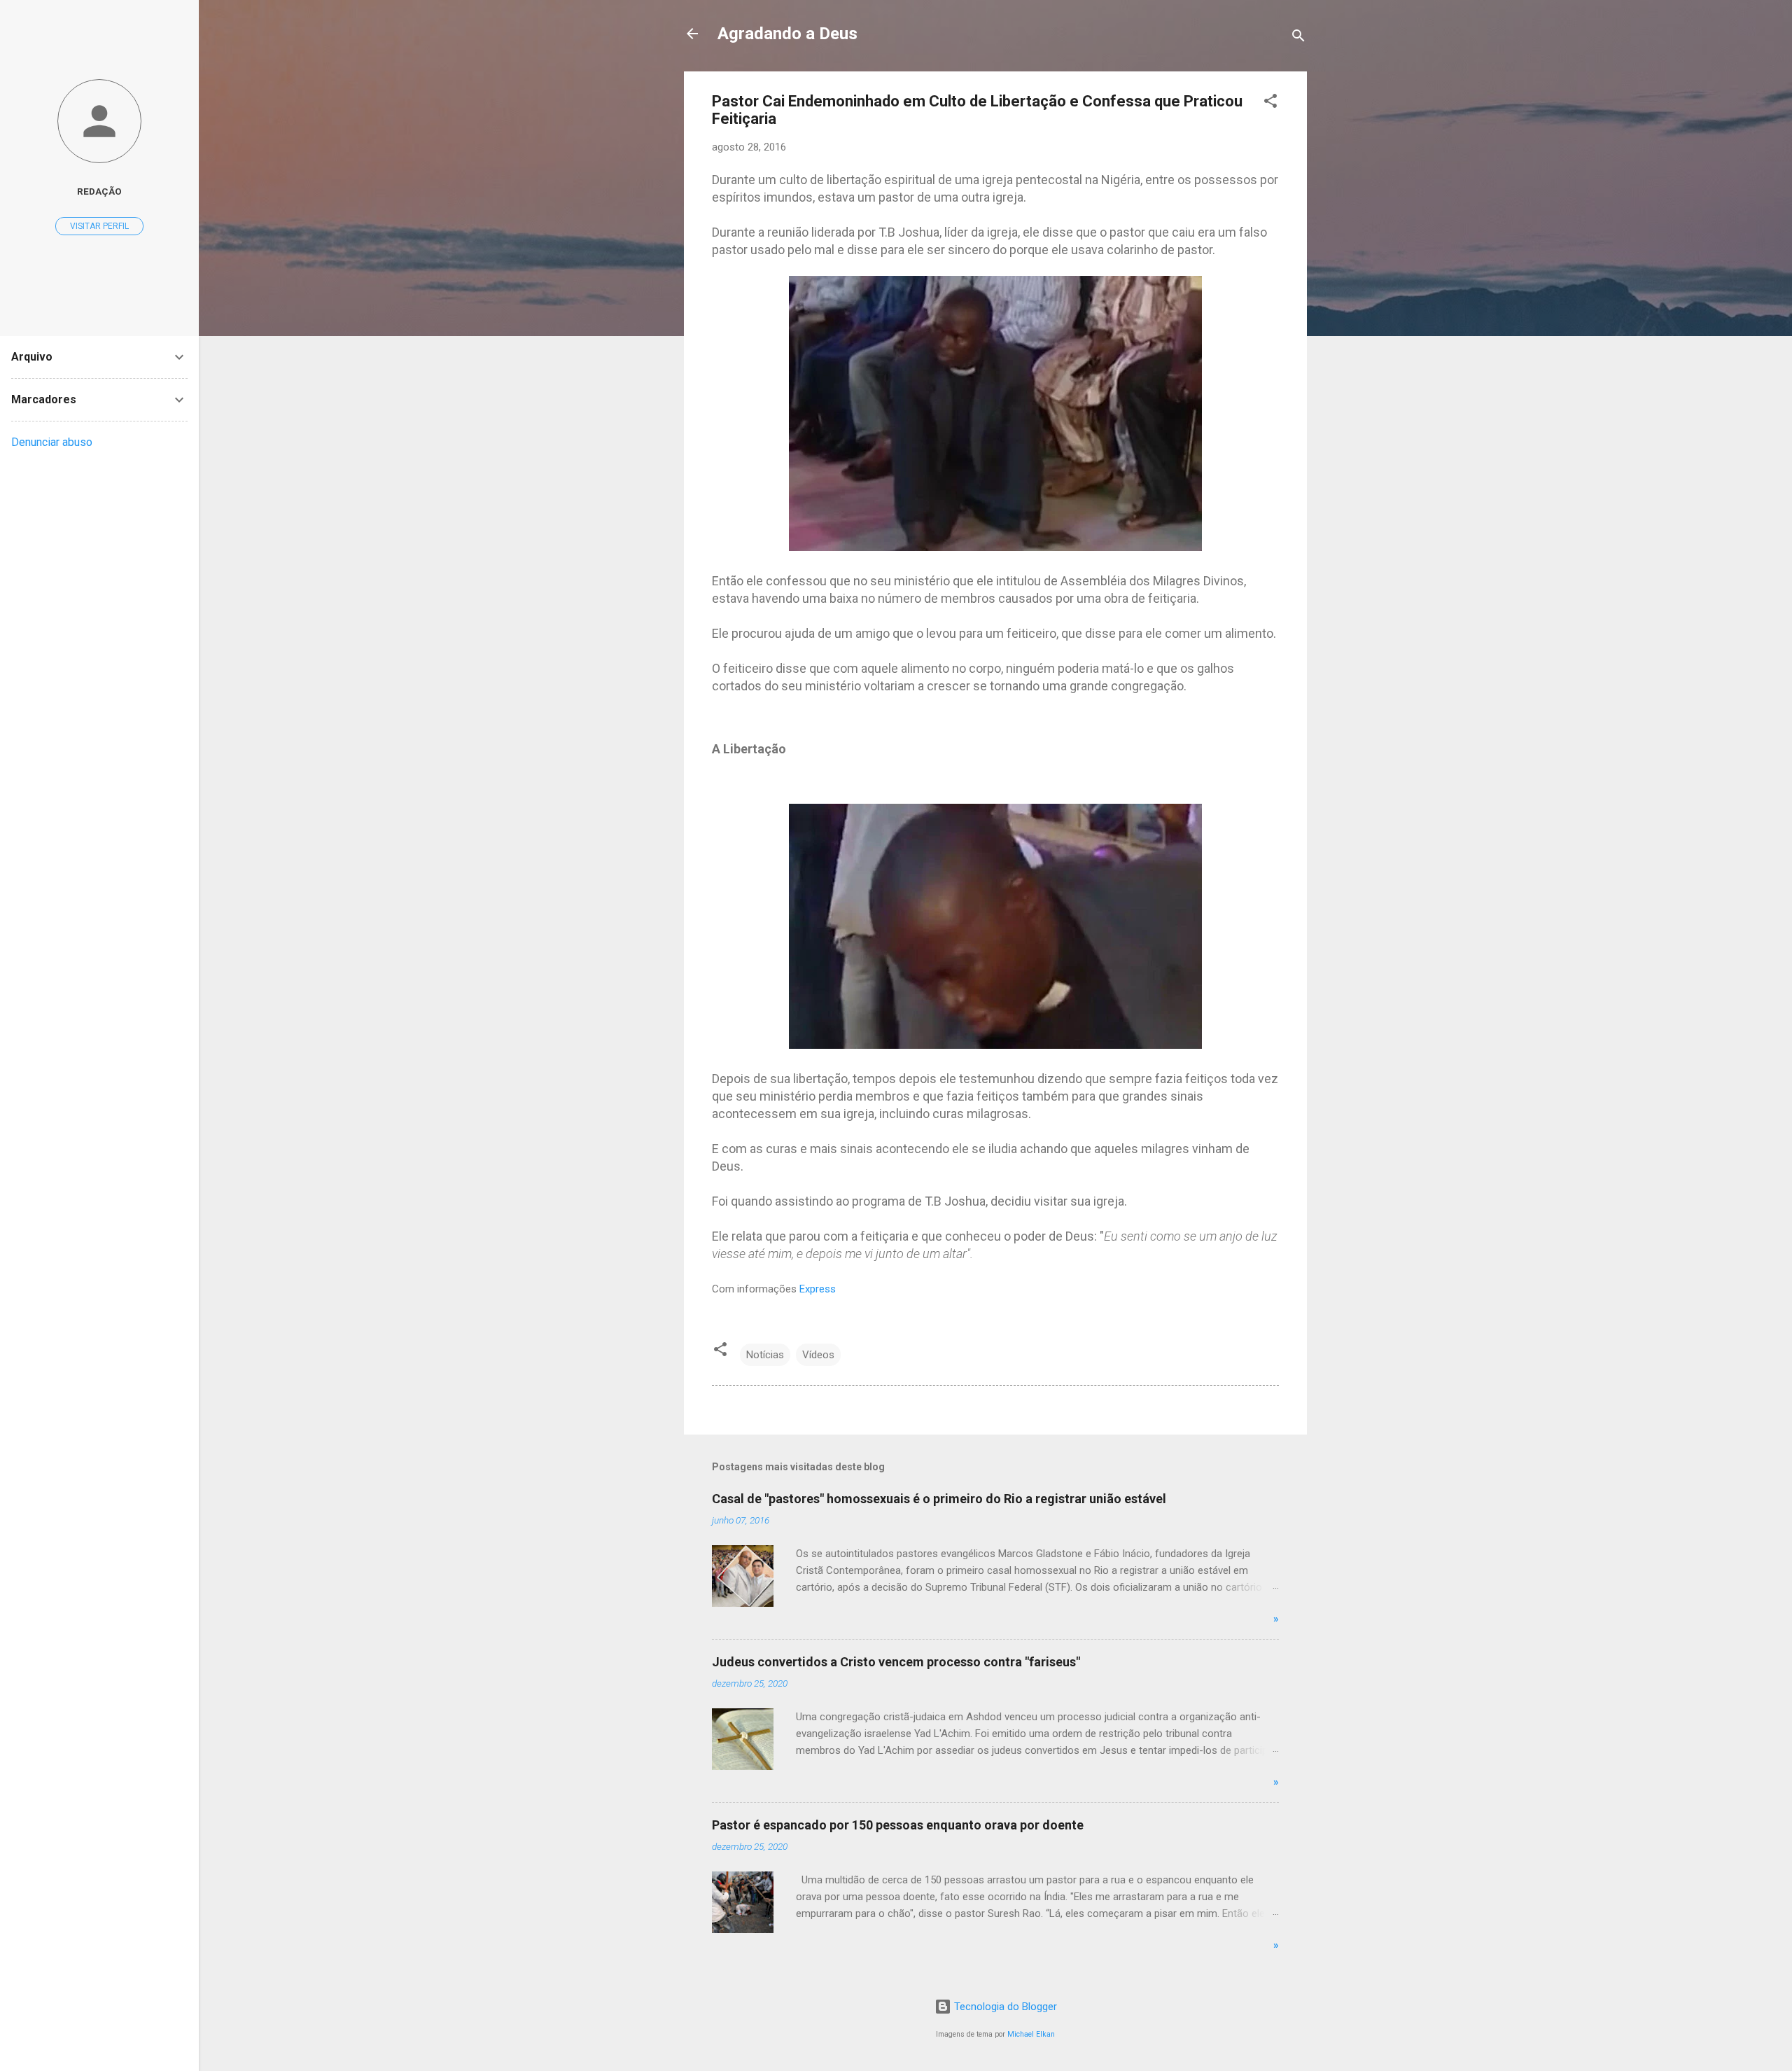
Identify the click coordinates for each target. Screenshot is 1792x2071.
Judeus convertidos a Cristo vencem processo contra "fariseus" (896, 1662)
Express (818, 1289)
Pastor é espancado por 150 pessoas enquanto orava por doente (898, 1825)
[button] (1270, 103)
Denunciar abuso (52, 442)
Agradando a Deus (787, 34)
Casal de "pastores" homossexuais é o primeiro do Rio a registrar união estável (939, 1499)
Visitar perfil (99, 226)
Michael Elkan (1031, 2034)
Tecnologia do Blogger (1004, 2007)
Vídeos (818, 1355)
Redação (99, 191)
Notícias (765, 1355)
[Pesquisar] (1298, 38)
